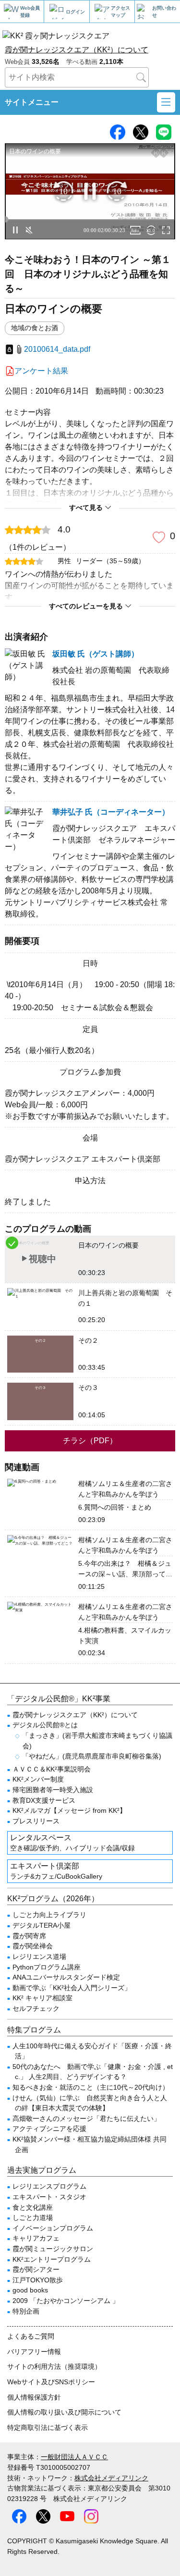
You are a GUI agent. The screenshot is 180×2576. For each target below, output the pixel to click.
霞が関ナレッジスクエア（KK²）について (77, 50)
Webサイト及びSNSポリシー (51, 2382)
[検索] (141, 77)
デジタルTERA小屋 (42, 1925)
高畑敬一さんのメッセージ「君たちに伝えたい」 (86, 2118)
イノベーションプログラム (53, 2228)
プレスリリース (36, 1821)
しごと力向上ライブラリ (49, 1915)
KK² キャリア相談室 (42, 1998)
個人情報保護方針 (34, 2397)
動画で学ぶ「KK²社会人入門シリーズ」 (72, 1988)
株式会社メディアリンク (111, 2478)
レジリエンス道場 (39, 1957)
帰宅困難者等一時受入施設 (53, 1790)
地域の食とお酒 (35, 328)
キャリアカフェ (36, 2238)
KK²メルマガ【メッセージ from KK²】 (69, 1810)
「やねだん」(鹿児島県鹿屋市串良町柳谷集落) (92, 1756)
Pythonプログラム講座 (47, 1967)
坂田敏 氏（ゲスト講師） (96, 654)
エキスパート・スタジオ (49, 2197)
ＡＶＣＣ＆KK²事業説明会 (52, 1769)
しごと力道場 (33, 2217)
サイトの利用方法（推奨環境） (54, 2366)
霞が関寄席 (29, 1936)
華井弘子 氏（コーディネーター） (111, 812)
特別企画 (26, 2311)
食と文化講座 (33, 2207)
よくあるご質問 (31, 2336)
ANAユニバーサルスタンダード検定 (66, 1977)
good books (30, 2290)
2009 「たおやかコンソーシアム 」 (66, 2301)
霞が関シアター (36, 2269)
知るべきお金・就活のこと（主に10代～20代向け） (91, 2087)
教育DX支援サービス (44, 1800)
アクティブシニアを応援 (49, 2129)
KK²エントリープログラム (52, 2259)
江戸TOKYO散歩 (38, 2280)
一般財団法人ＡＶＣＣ (74, 2457)
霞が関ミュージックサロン (53, 2249)
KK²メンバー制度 (38, 1779)
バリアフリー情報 (34, 2352)
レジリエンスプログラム (49, 2186)
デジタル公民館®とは (45, 1725)
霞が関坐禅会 (33, 1946)
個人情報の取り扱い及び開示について (64, 2412)
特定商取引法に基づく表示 (48, 2427)
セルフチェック (36, 2008)
